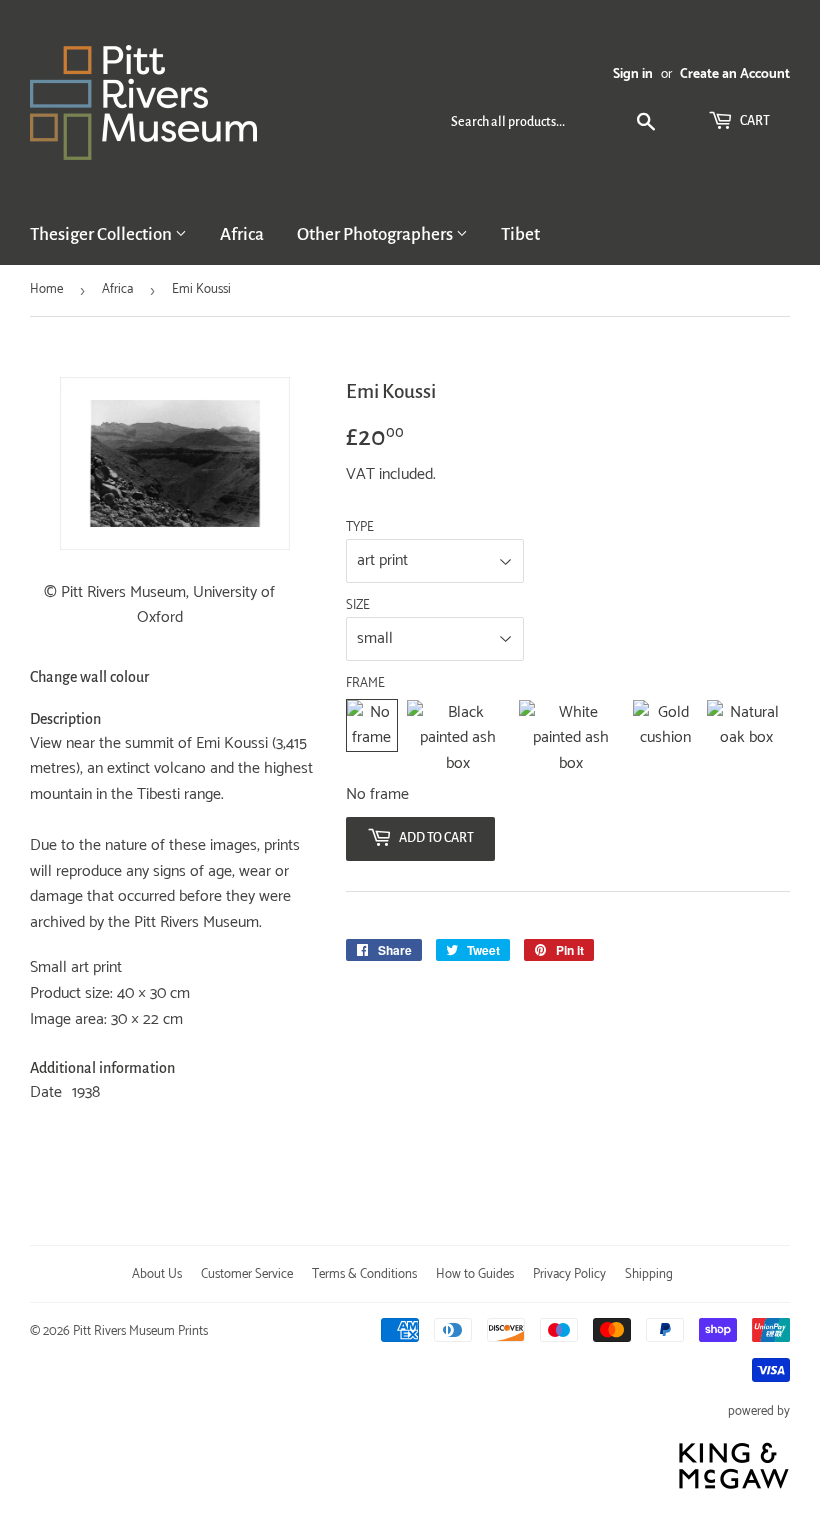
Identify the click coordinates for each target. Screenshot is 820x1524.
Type (360, 528)
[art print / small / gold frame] (665, 738)
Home (46, 289)
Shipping (649, 1274)
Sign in (633, 74)
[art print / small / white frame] (571, 738)
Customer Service (247, 1274)
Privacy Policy (569, 1274)
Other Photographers (376, 234)
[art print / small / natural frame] (746, 738)
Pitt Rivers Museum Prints (140, 1331)
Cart (754, 121)
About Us (157, 1274)
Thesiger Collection (102, 234)
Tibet (520, 234)
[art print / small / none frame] (372, 738)
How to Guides (475, 1274)
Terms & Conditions (364, 1274)
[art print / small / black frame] (458, 738)
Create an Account (735, 74)
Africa (242, 234)
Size (358, 606)
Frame (365, 684)
